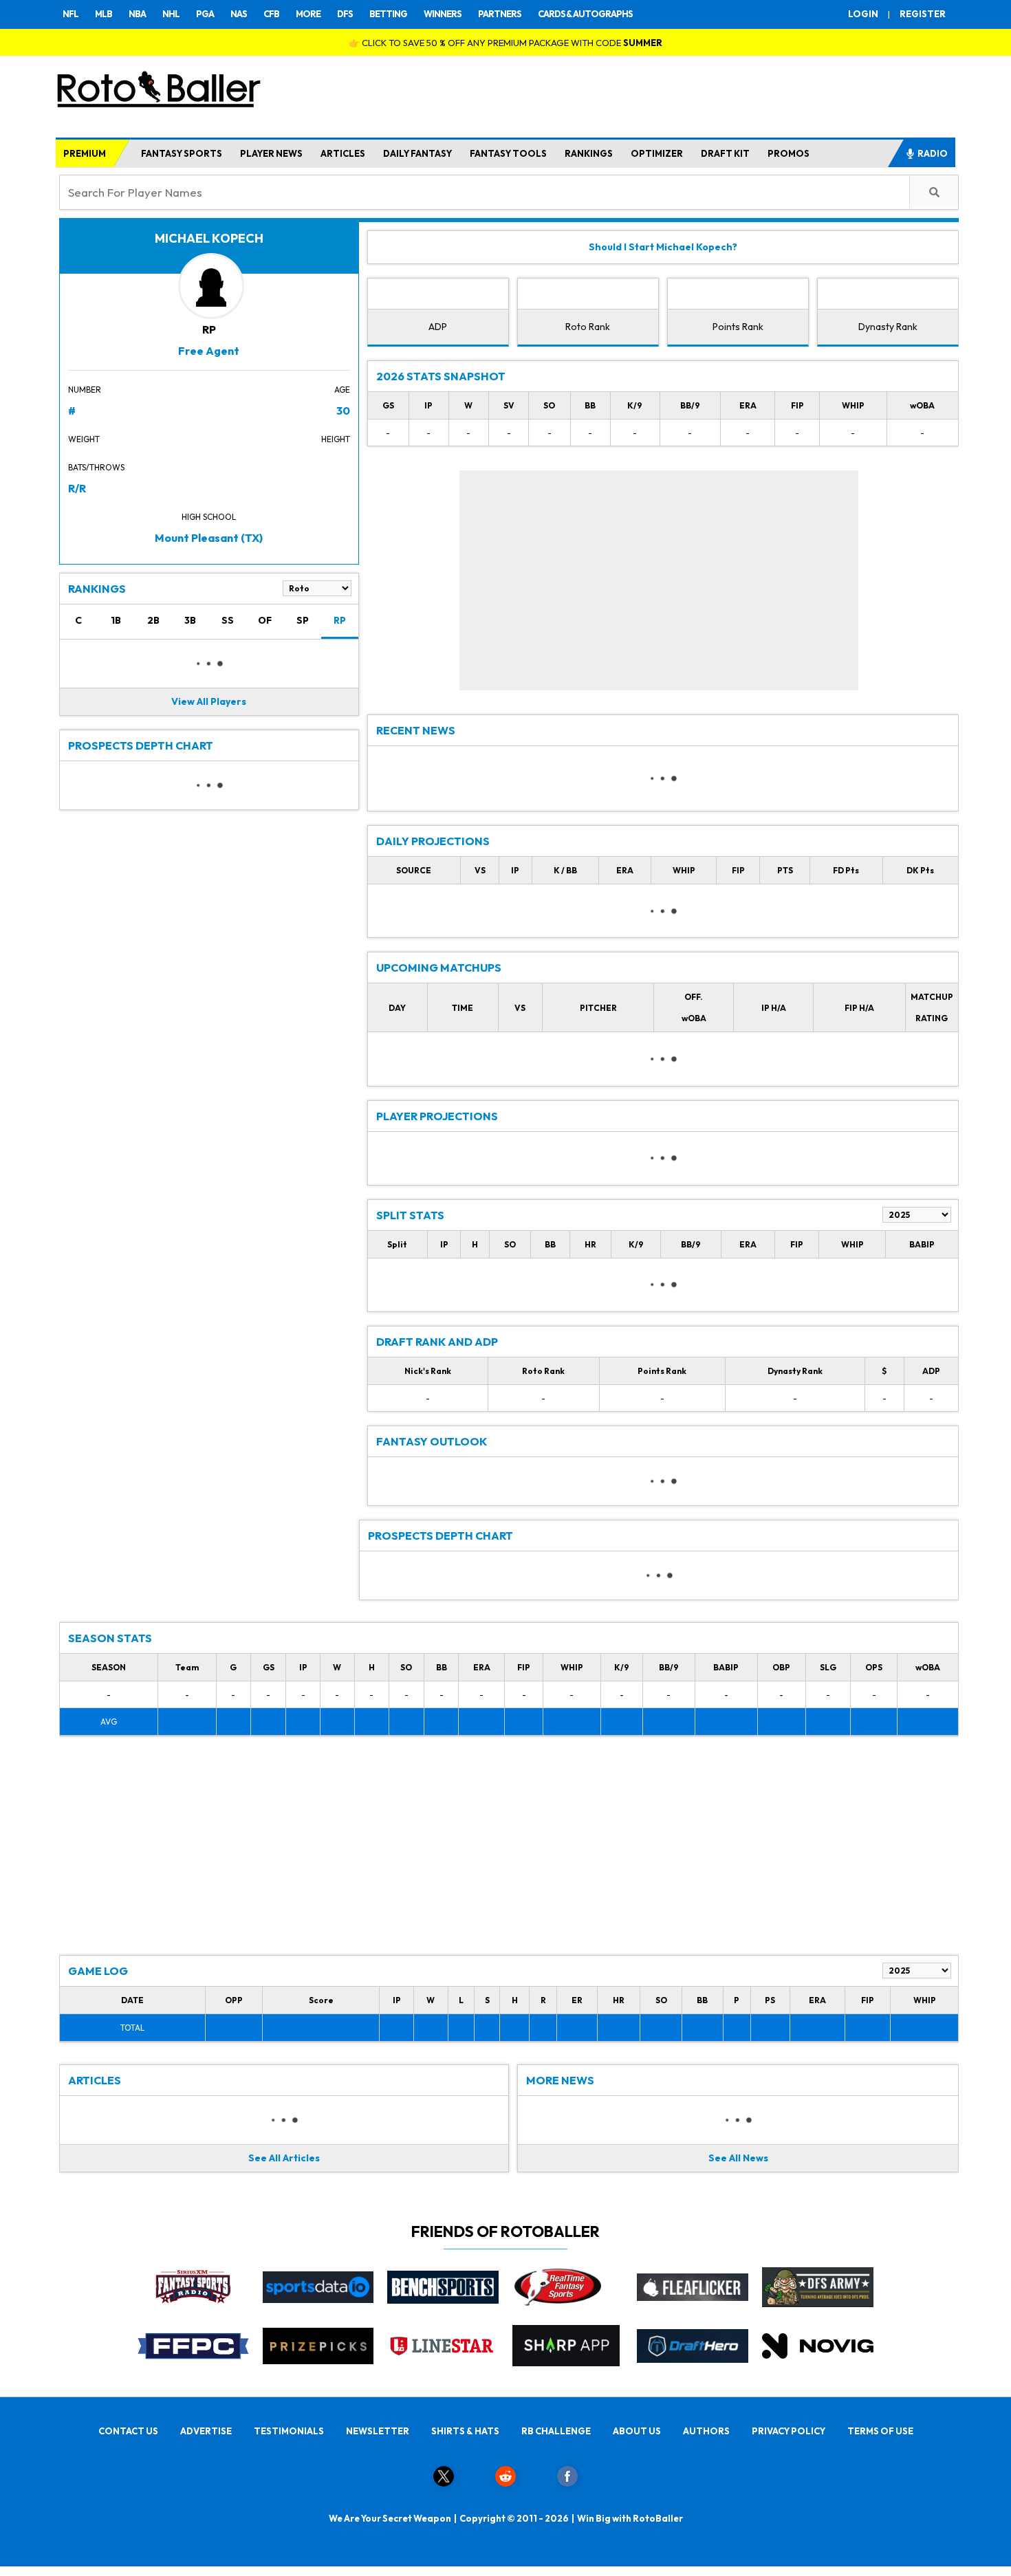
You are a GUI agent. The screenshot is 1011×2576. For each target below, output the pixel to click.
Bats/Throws (96, 467)
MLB (104, 14)
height (336, 439)
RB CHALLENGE (556, 2431)
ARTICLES (343, 153)
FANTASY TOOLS (508, 153)
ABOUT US (637, 2431)
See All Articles (284, 2158)
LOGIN (863, 14)
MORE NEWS (560, 2080)
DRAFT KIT (725, 153)
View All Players (209, 701)
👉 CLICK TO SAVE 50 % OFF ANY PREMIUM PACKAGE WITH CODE (505, 43)
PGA (205, 14)
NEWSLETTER (378, 2431)
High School (209, 517)
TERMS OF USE (880, 2431)
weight (84, 439)
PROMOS (789, 153)
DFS (345, 14)
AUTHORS (706, 2431)
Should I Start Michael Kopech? (663, 247)
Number (85, 390)
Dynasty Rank (888, 327)
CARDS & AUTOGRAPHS (585, 14)
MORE (308, 14)
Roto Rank (588, 327)
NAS (239, 14)
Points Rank (738, 327)
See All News (738, 2158)
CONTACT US (128, 2431)
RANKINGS (589, 153)
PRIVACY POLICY (789, 2431)
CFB (271, 14)
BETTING (388, 14)
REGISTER (923, 14)
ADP (438, 327)
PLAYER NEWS (271, 153)
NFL (70, 14)
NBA (137, 14)
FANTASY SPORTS (182, 153)
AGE (342, 390)
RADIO (933, 153)
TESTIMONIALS (289, 2431)
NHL (171, 14)
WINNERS (443, 14)
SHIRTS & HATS (465, 2431)
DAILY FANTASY (417, 153)
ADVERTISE (206, 2431)
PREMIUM (85, 153)
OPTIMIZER (657, 153)
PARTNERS (500, 14)
